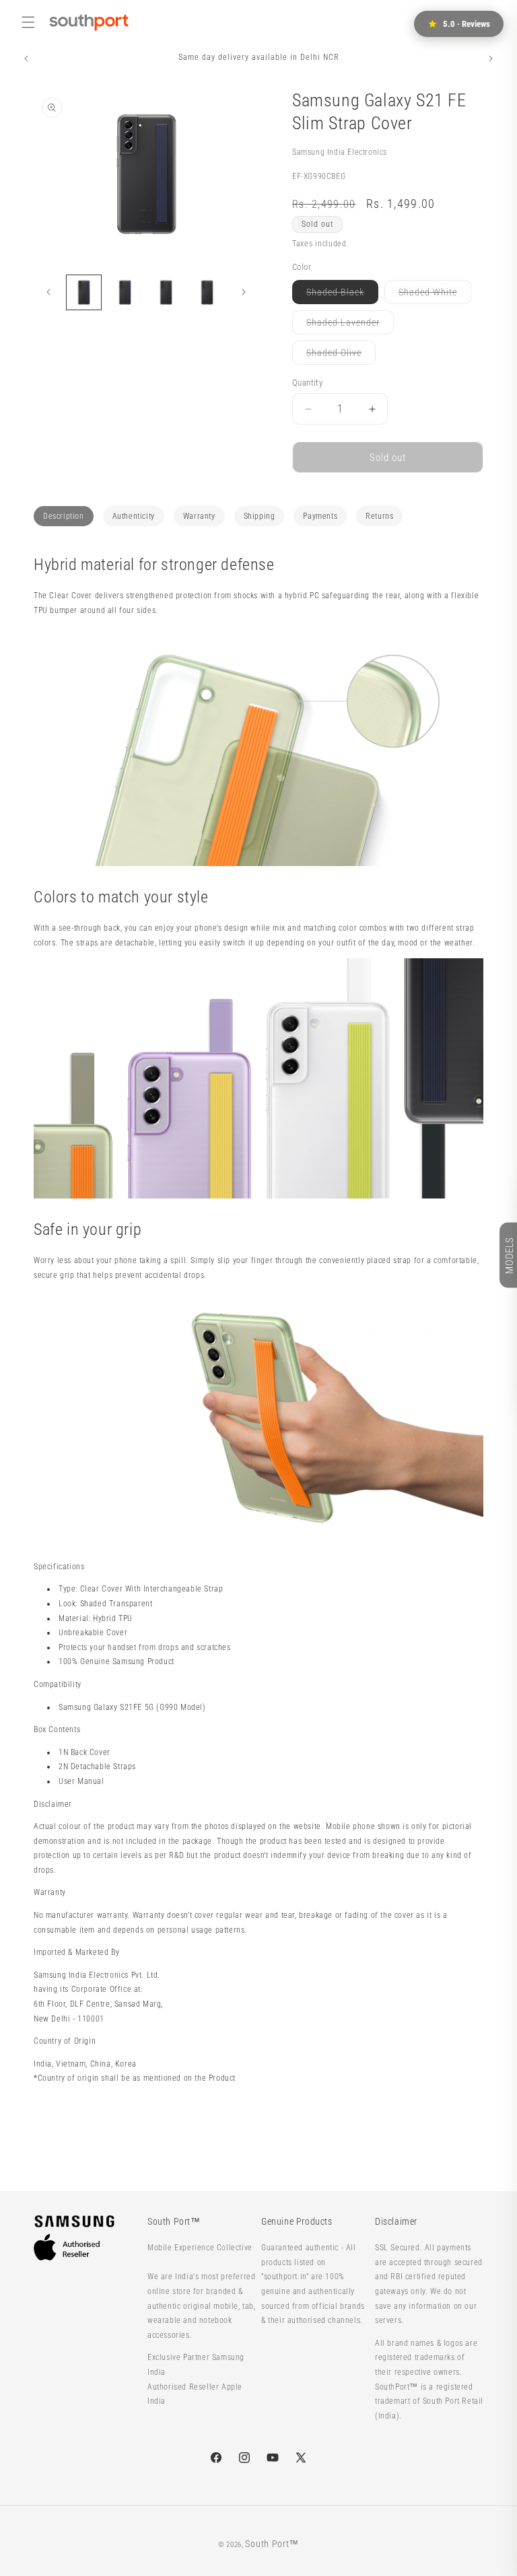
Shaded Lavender (350, 325)
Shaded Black (342, 295)
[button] (28, 22)
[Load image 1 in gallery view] (84, 292)
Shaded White (435, 295)
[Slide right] (244, 292)
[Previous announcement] (26, 59)
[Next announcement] (491, 59)
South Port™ (272, 2544)
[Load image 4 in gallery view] (207, 292)
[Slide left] (48, 292)
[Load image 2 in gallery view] (125, 292)
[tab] (64, 516)
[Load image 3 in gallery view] (166, 292)
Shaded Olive (341, 356)
